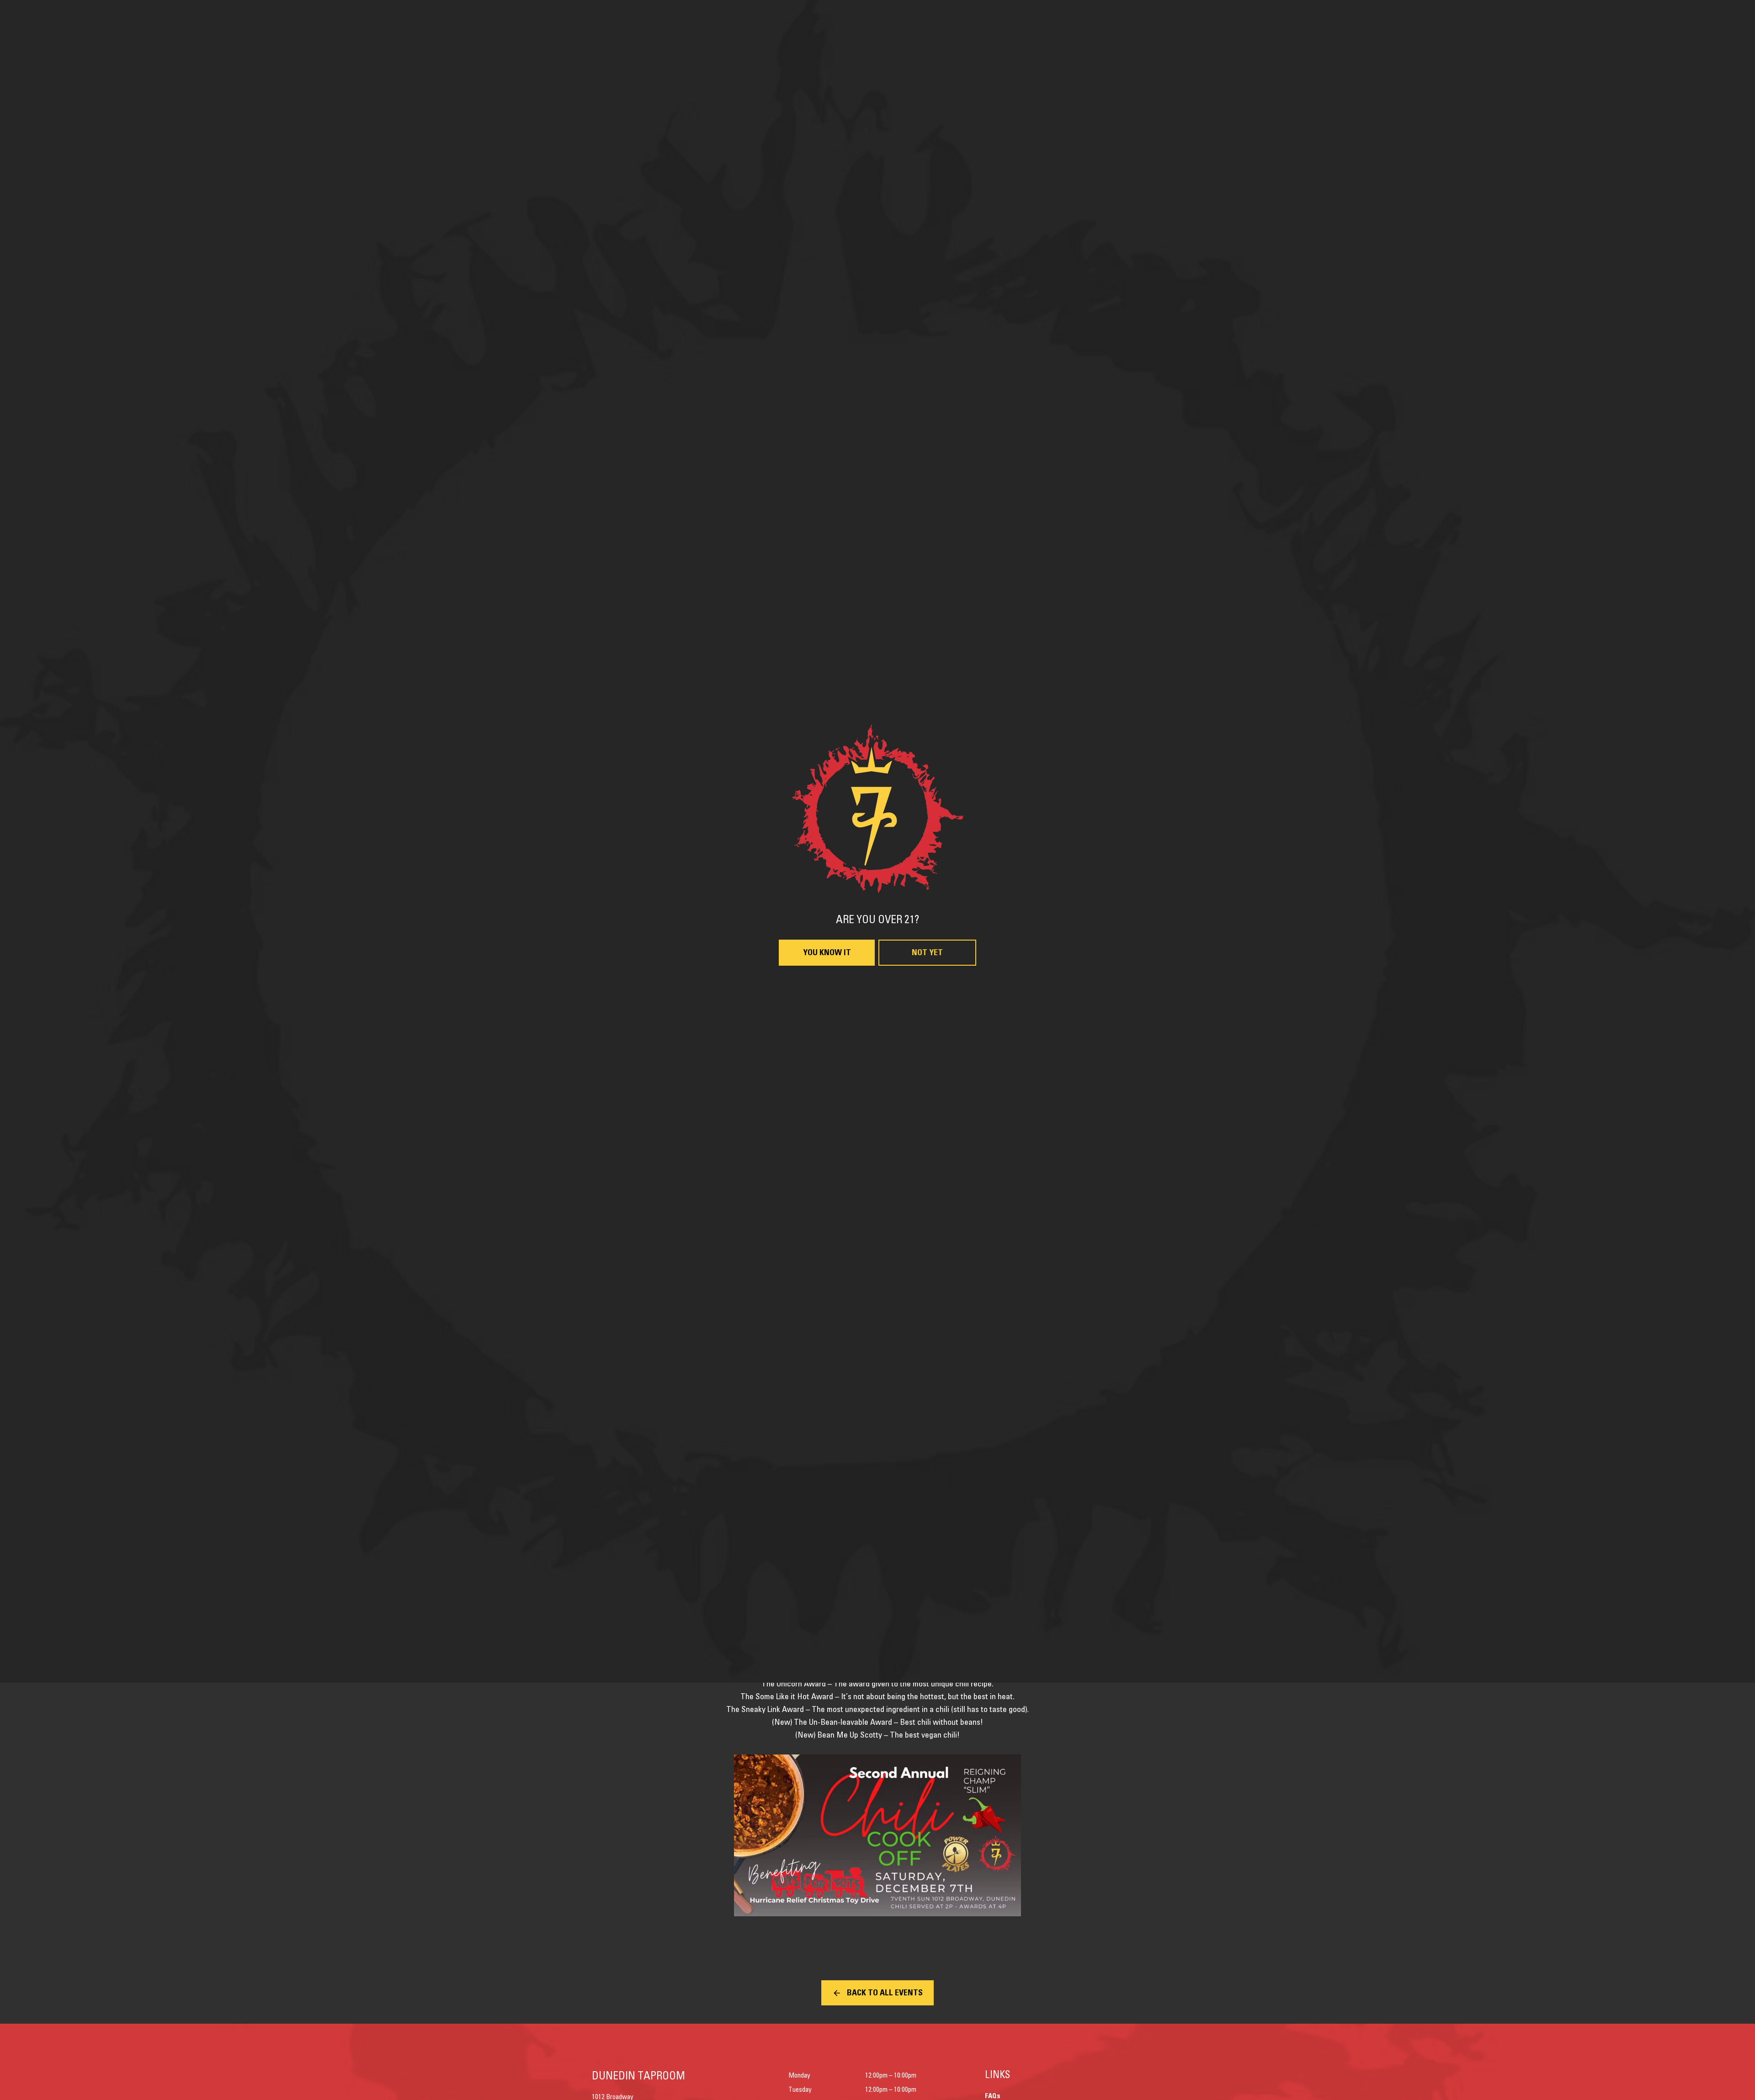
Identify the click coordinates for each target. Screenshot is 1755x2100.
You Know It (827, 1161)
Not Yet (927, 1161)
